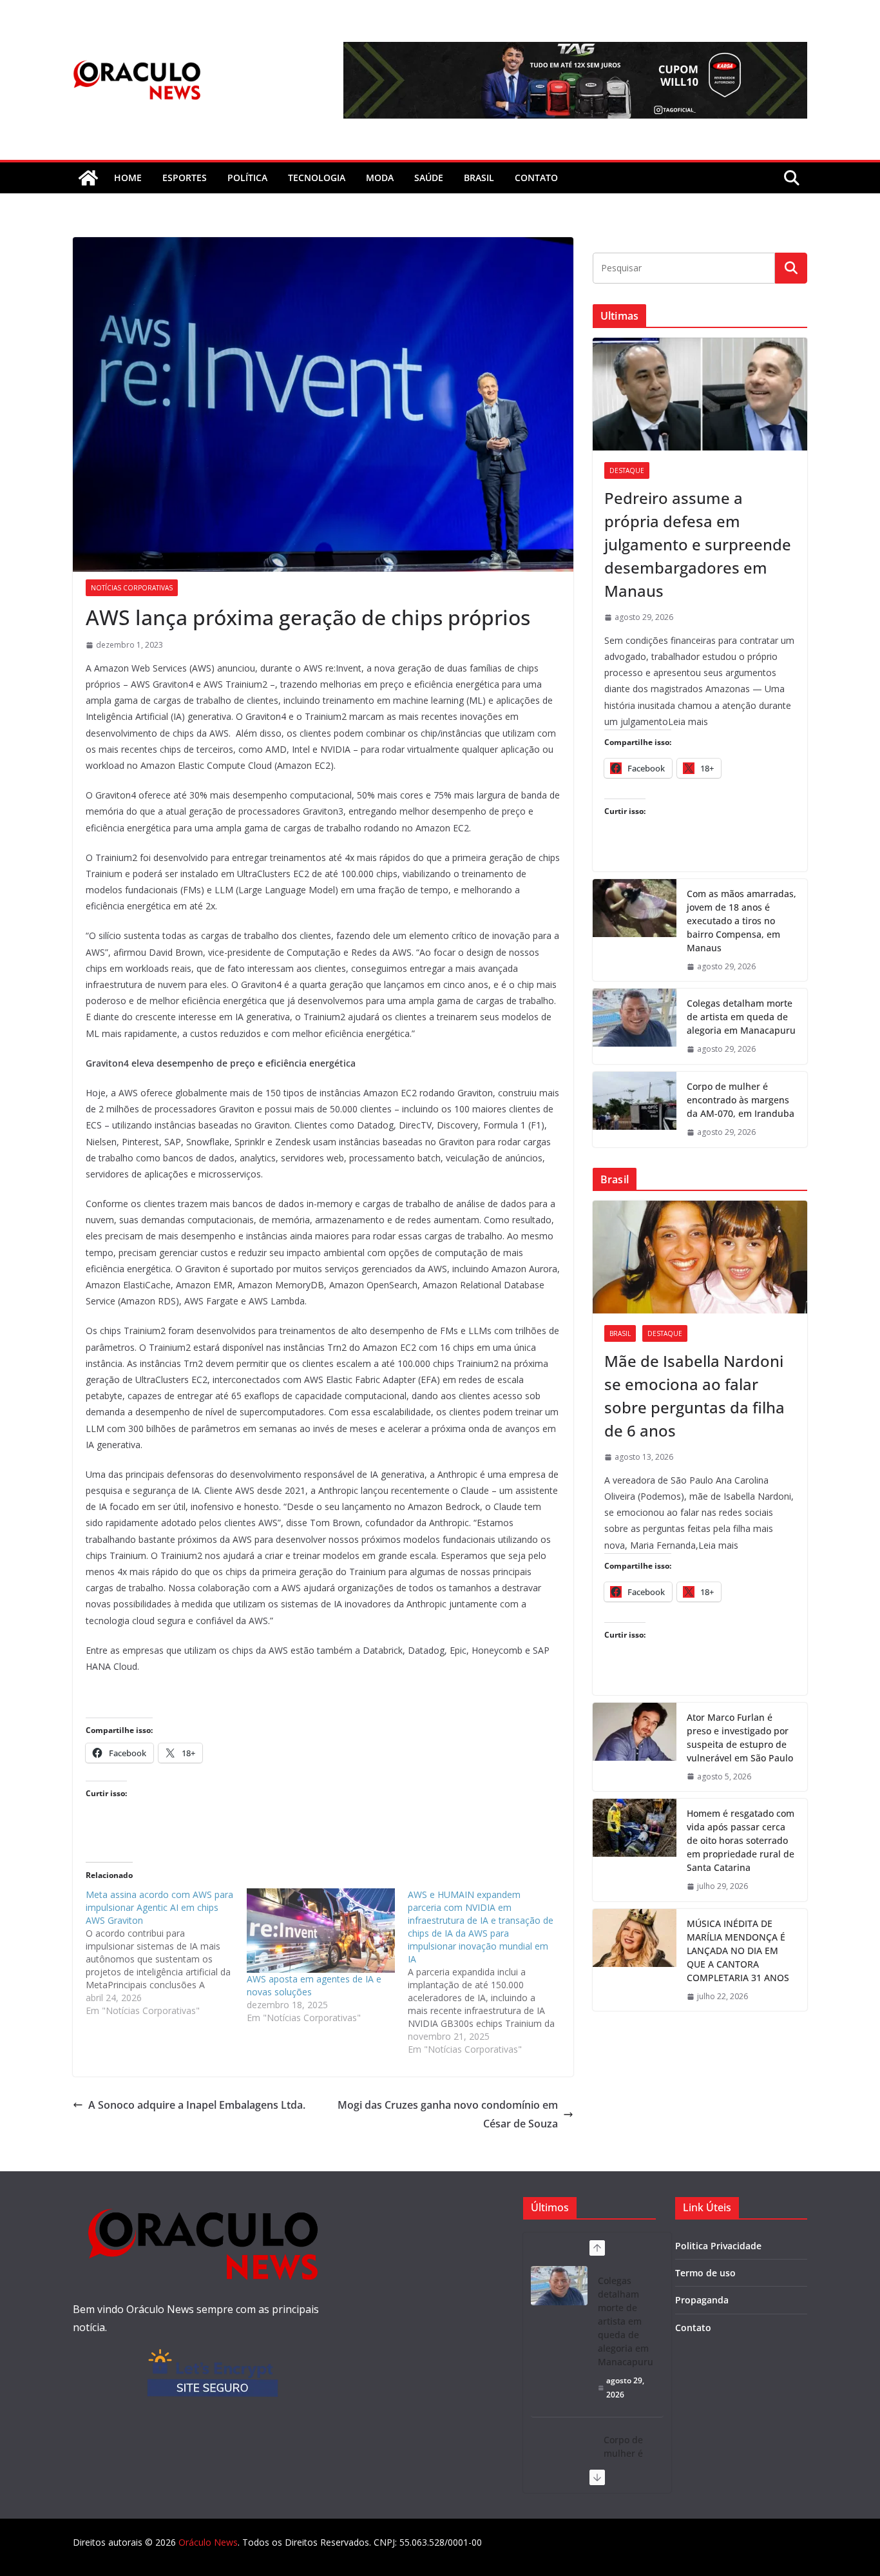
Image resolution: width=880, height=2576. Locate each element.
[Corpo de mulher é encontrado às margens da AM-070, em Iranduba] (635, 1109)
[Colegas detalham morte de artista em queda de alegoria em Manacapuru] (635, 1026)
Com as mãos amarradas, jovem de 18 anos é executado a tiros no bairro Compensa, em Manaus (741, 921)
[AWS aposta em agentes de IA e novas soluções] (321, 1931)
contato (536, 178)
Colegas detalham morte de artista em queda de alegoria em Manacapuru (741, 1017)
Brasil (479, 178)
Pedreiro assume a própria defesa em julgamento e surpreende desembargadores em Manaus (698, 544)
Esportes (185, 178)
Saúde (429, 178)
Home (128, 178)
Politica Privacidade (718, 2246)
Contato (693, 2328)
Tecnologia (317, 178)
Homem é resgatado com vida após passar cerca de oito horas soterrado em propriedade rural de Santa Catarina (741, 1840)
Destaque (627, 470)
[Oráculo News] (88, 178)
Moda (380, 178)
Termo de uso (705, 2273)
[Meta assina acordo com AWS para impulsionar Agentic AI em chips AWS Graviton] (166, 1953)
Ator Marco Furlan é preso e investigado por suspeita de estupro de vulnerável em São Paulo (740, 1738)
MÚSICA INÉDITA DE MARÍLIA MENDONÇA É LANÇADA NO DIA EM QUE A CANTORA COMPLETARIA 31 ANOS (738, 1951)
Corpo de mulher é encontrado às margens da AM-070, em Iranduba (741, 1100)
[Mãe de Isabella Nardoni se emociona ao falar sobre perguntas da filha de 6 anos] (700, 1257)
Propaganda (702, 2300)
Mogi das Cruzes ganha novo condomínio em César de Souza (448, 2114)
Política (247, 178)
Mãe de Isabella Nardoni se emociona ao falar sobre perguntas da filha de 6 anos (694, 1396)
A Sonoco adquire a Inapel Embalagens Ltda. (197, 2105)
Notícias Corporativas (132, 588)
